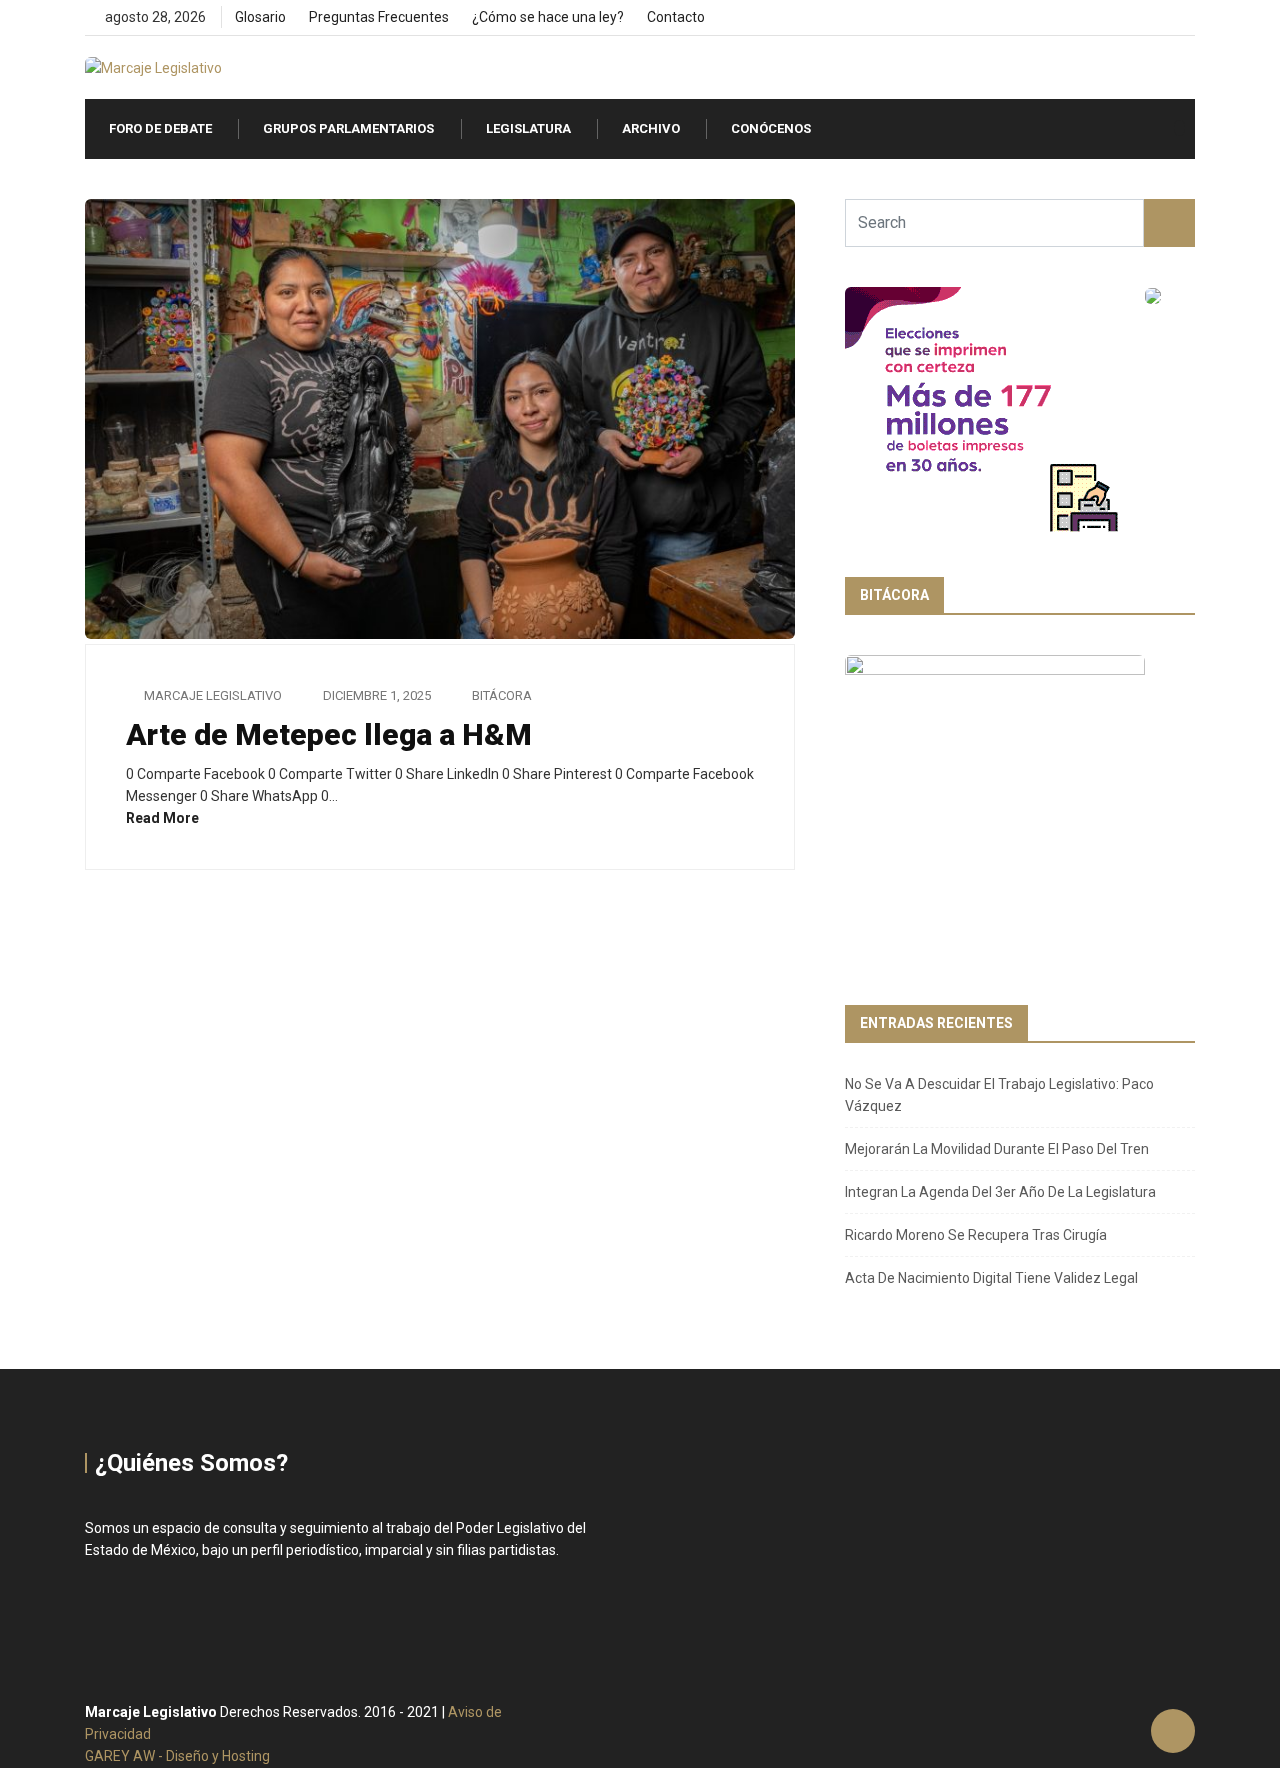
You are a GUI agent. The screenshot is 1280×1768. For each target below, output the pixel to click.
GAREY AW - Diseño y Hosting (177, 1756)
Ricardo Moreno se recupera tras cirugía (976, 1235)
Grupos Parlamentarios (348, 128)
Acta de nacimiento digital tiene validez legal (991, 1278)
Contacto (676, 17)
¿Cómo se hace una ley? (548, 17)
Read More (164, 818)
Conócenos (771, 128)
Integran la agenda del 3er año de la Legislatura (1000, 1192)
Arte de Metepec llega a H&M (329, 734)
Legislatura (528, 128)
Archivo (651, 128)
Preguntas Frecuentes (379, 17)
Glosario (260, 17)
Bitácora (502, 695)
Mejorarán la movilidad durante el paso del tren (997, 1149)
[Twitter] (1155, 18)
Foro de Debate (160, 128)
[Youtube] (1189, 18)
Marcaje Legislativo (213, 695)
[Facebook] (1121, 18)
